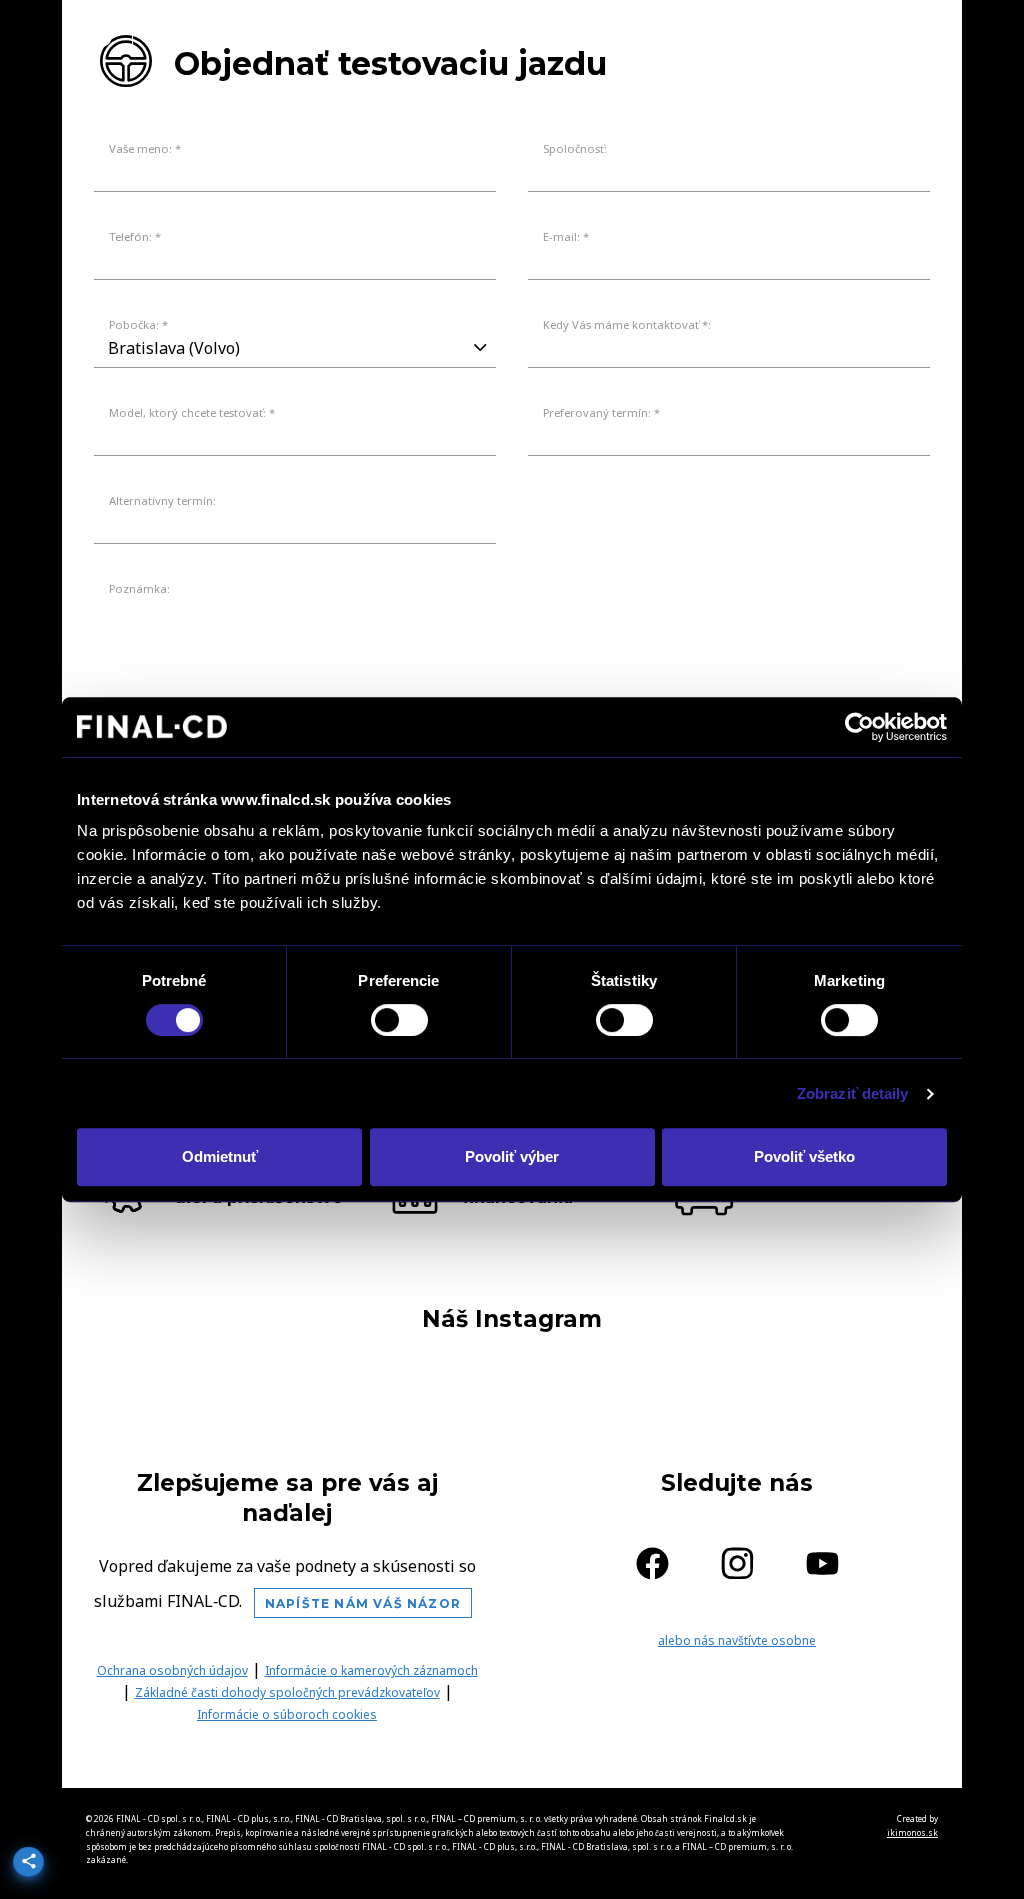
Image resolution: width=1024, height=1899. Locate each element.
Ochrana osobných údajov (172, 1670)
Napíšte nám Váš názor (363, 1603)
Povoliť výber (512, 1156)
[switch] (399, 1020)
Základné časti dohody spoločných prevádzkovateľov (287, 1692)
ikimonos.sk (912, 1832)
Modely (495, 36)
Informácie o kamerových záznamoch (371, 1670)
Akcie (803, 36)
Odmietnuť (220, 1156)
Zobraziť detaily (853, 1093)
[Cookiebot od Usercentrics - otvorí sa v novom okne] (859, 727)
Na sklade (609, 36)
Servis (717, 36)
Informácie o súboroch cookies (287, 1714)
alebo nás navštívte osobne (737, 1640)
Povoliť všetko (804, 1156)
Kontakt (898, 36)
